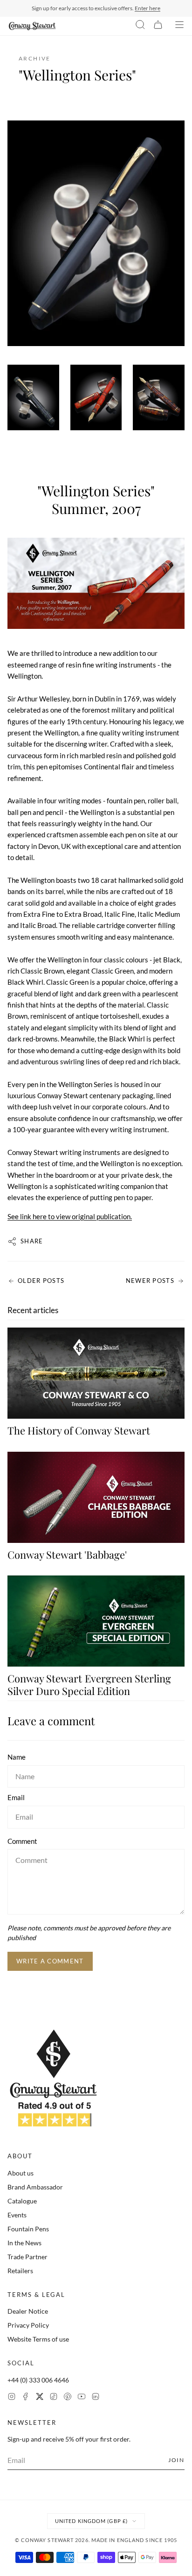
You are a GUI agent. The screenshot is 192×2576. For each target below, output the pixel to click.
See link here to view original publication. (70, 1216)
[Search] (140, 26)
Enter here (147, 8)
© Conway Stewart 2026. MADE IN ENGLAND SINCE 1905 (96, 2540)
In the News (24, 2243)
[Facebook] (26, 2398)
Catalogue (22, 2201)
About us (21, 2173)
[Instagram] (12, 2398)
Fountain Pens (28, 2229)
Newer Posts (150, 1281)
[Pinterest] (68, 2398)
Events (17, 2215)
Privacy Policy (28, 2325)
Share (32, 1241)
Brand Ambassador (35, 2187)
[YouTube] (82, 2398)
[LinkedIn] (96, 2398)
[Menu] (179, 26)
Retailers (20, 2271)
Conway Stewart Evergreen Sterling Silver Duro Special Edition (89, 1684)
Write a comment (50, 1961)
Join (176, 2460)
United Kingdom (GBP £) (91, 2521)
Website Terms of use (38, 2339)
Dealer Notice (28, 2311)
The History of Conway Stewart (79, 1430)
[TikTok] (54, 2398)
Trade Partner (27, 2257)
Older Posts (41, 1281)
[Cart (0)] (158, 26)
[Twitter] (40, 2398)
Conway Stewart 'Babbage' (67, 1555)
